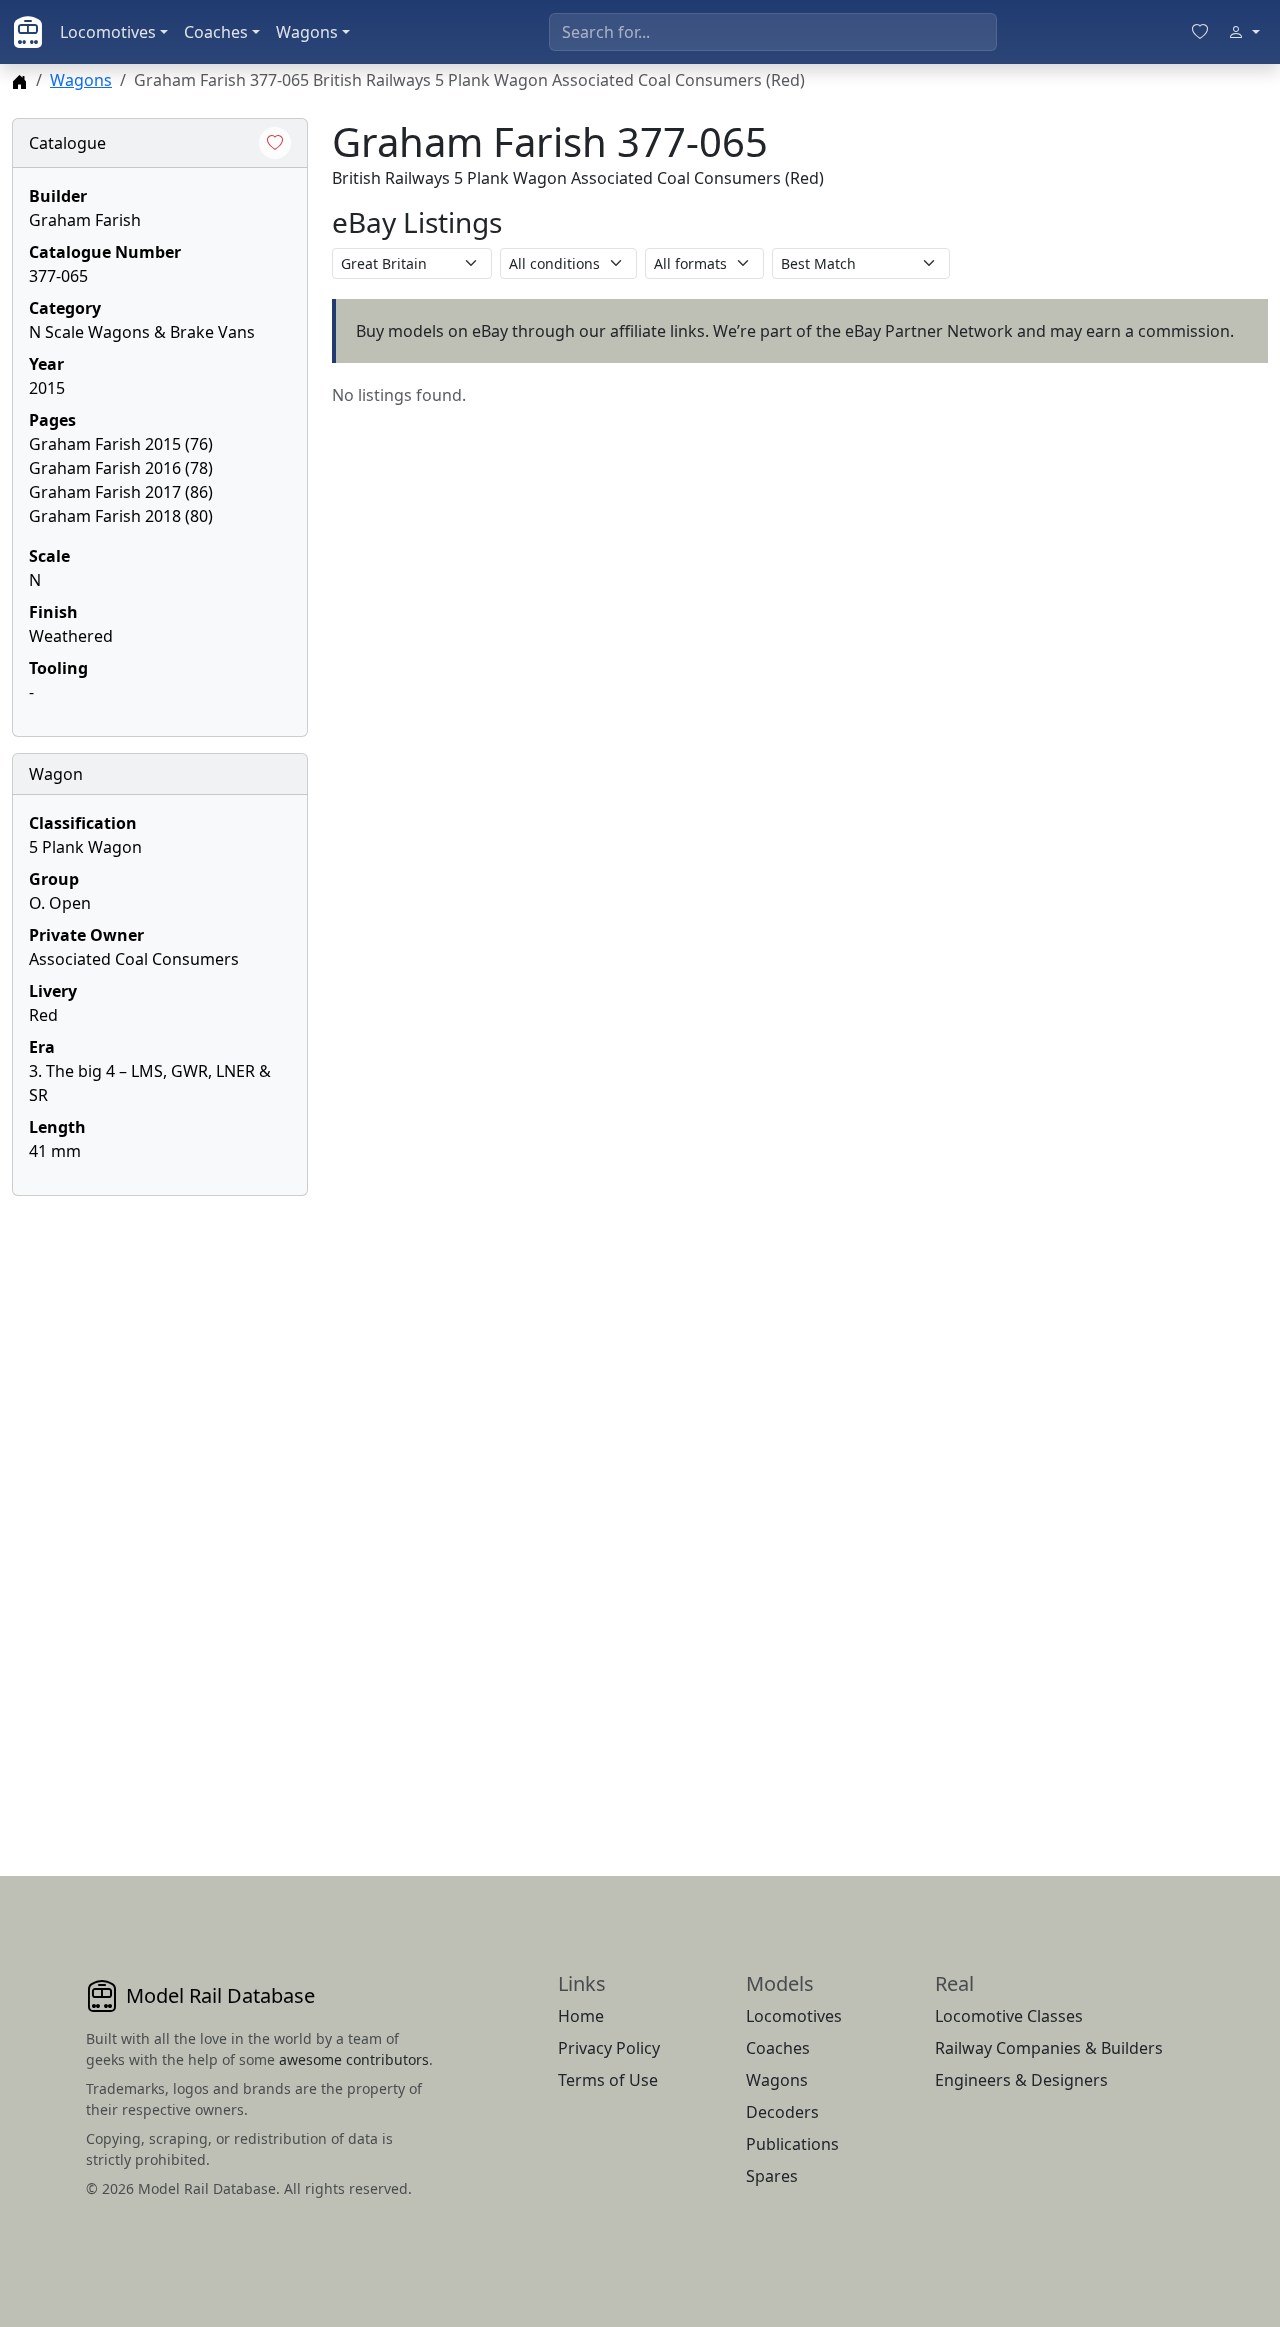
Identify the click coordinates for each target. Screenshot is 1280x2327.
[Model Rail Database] (28, 32)
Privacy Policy (609, 2048)
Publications (792, 2144)
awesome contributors (354, 2059)
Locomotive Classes (1009, 2016)
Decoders (782, 2112)
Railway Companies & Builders (1049, 2048)
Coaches (216, 32)
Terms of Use (608, 2080)
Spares (772, 2176)
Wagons (307, 32)
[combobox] (773, 32)
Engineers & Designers (1021, 2080)
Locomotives (108, 32)
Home (581, 2016)
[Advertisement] (160, 1512)
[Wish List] (1200, 32)
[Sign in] (1244, 32)
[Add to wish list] (275, 143)
